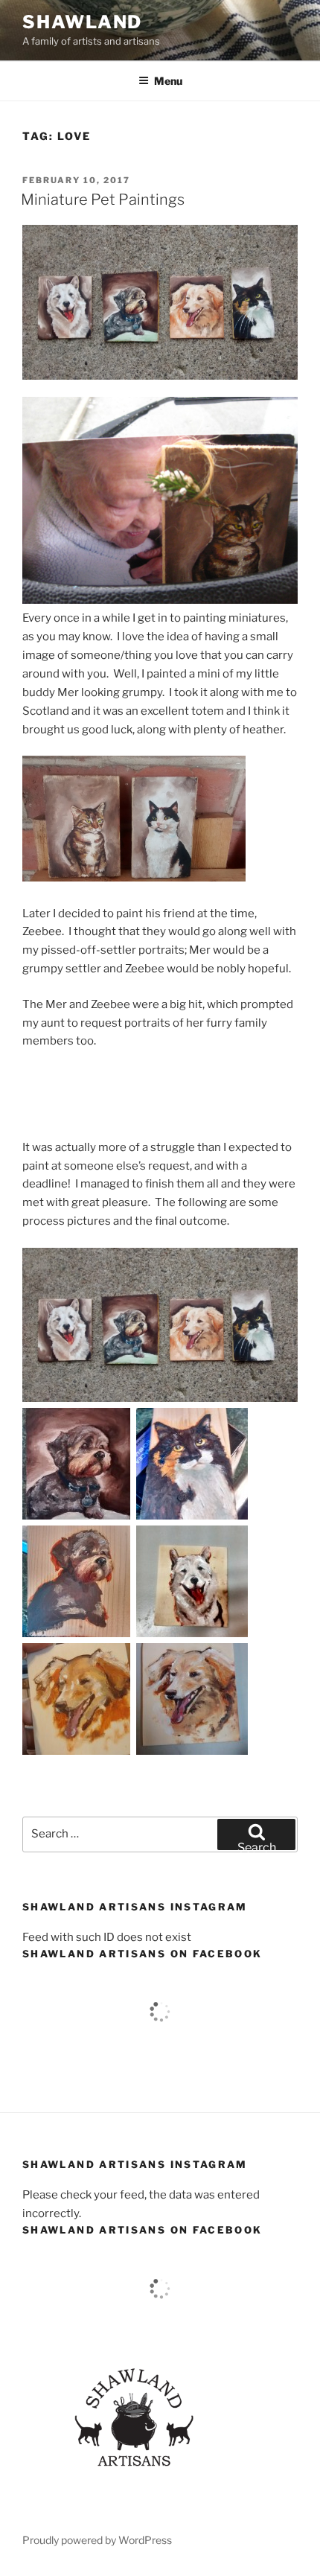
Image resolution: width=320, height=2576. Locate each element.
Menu (168, 81)
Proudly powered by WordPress (97, 2540)
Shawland (82, 22)
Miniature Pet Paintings (103, 200)
